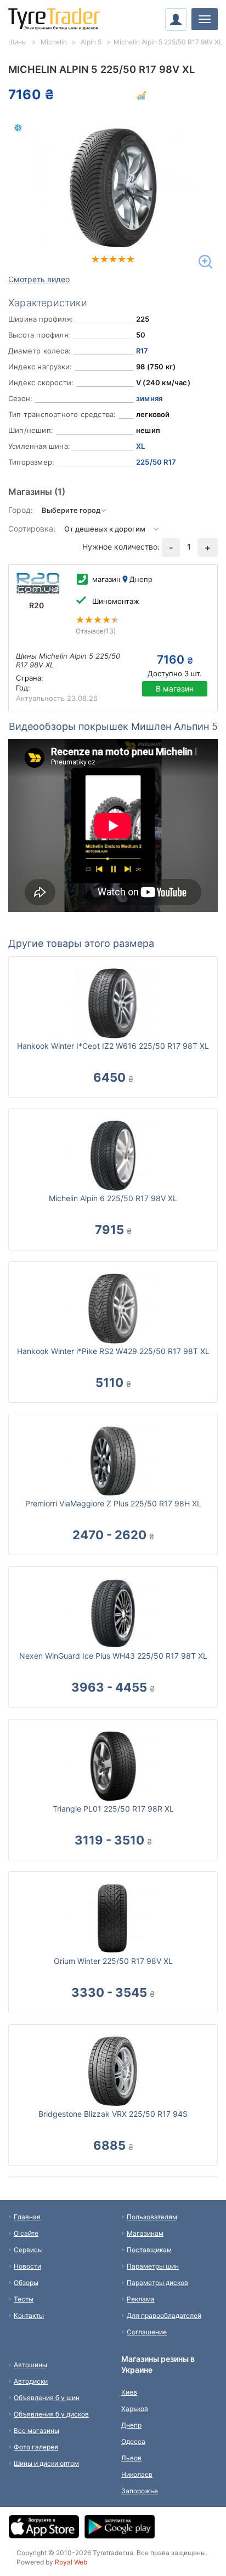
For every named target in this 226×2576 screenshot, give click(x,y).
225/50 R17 (156, 462)
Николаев (137, 2474)
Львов (131, 2458)
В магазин (175, 689)
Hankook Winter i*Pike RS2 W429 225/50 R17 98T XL (113, 1351)
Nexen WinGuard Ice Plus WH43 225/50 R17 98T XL (113, 1656)
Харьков (135, 2409)
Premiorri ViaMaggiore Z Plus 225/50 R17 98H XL (113, 1503)
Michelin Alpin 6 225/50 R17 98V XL (113, 1198)
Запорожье (140, 2491)
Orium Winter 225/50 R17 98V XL (113, 1961)
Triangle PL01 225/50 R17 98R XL (113, 1809)
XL (140, 446)
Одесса (133, 2441)
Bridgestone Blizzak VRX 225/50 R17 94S (113, 2114)
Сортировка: (32, 529)
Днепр (131, 2425)
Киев (129, 2392)
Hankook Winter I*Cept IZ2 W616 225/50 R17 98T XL (113, 1046)
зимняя (149, 398)
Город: (21, 510)
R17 (142, 351)
